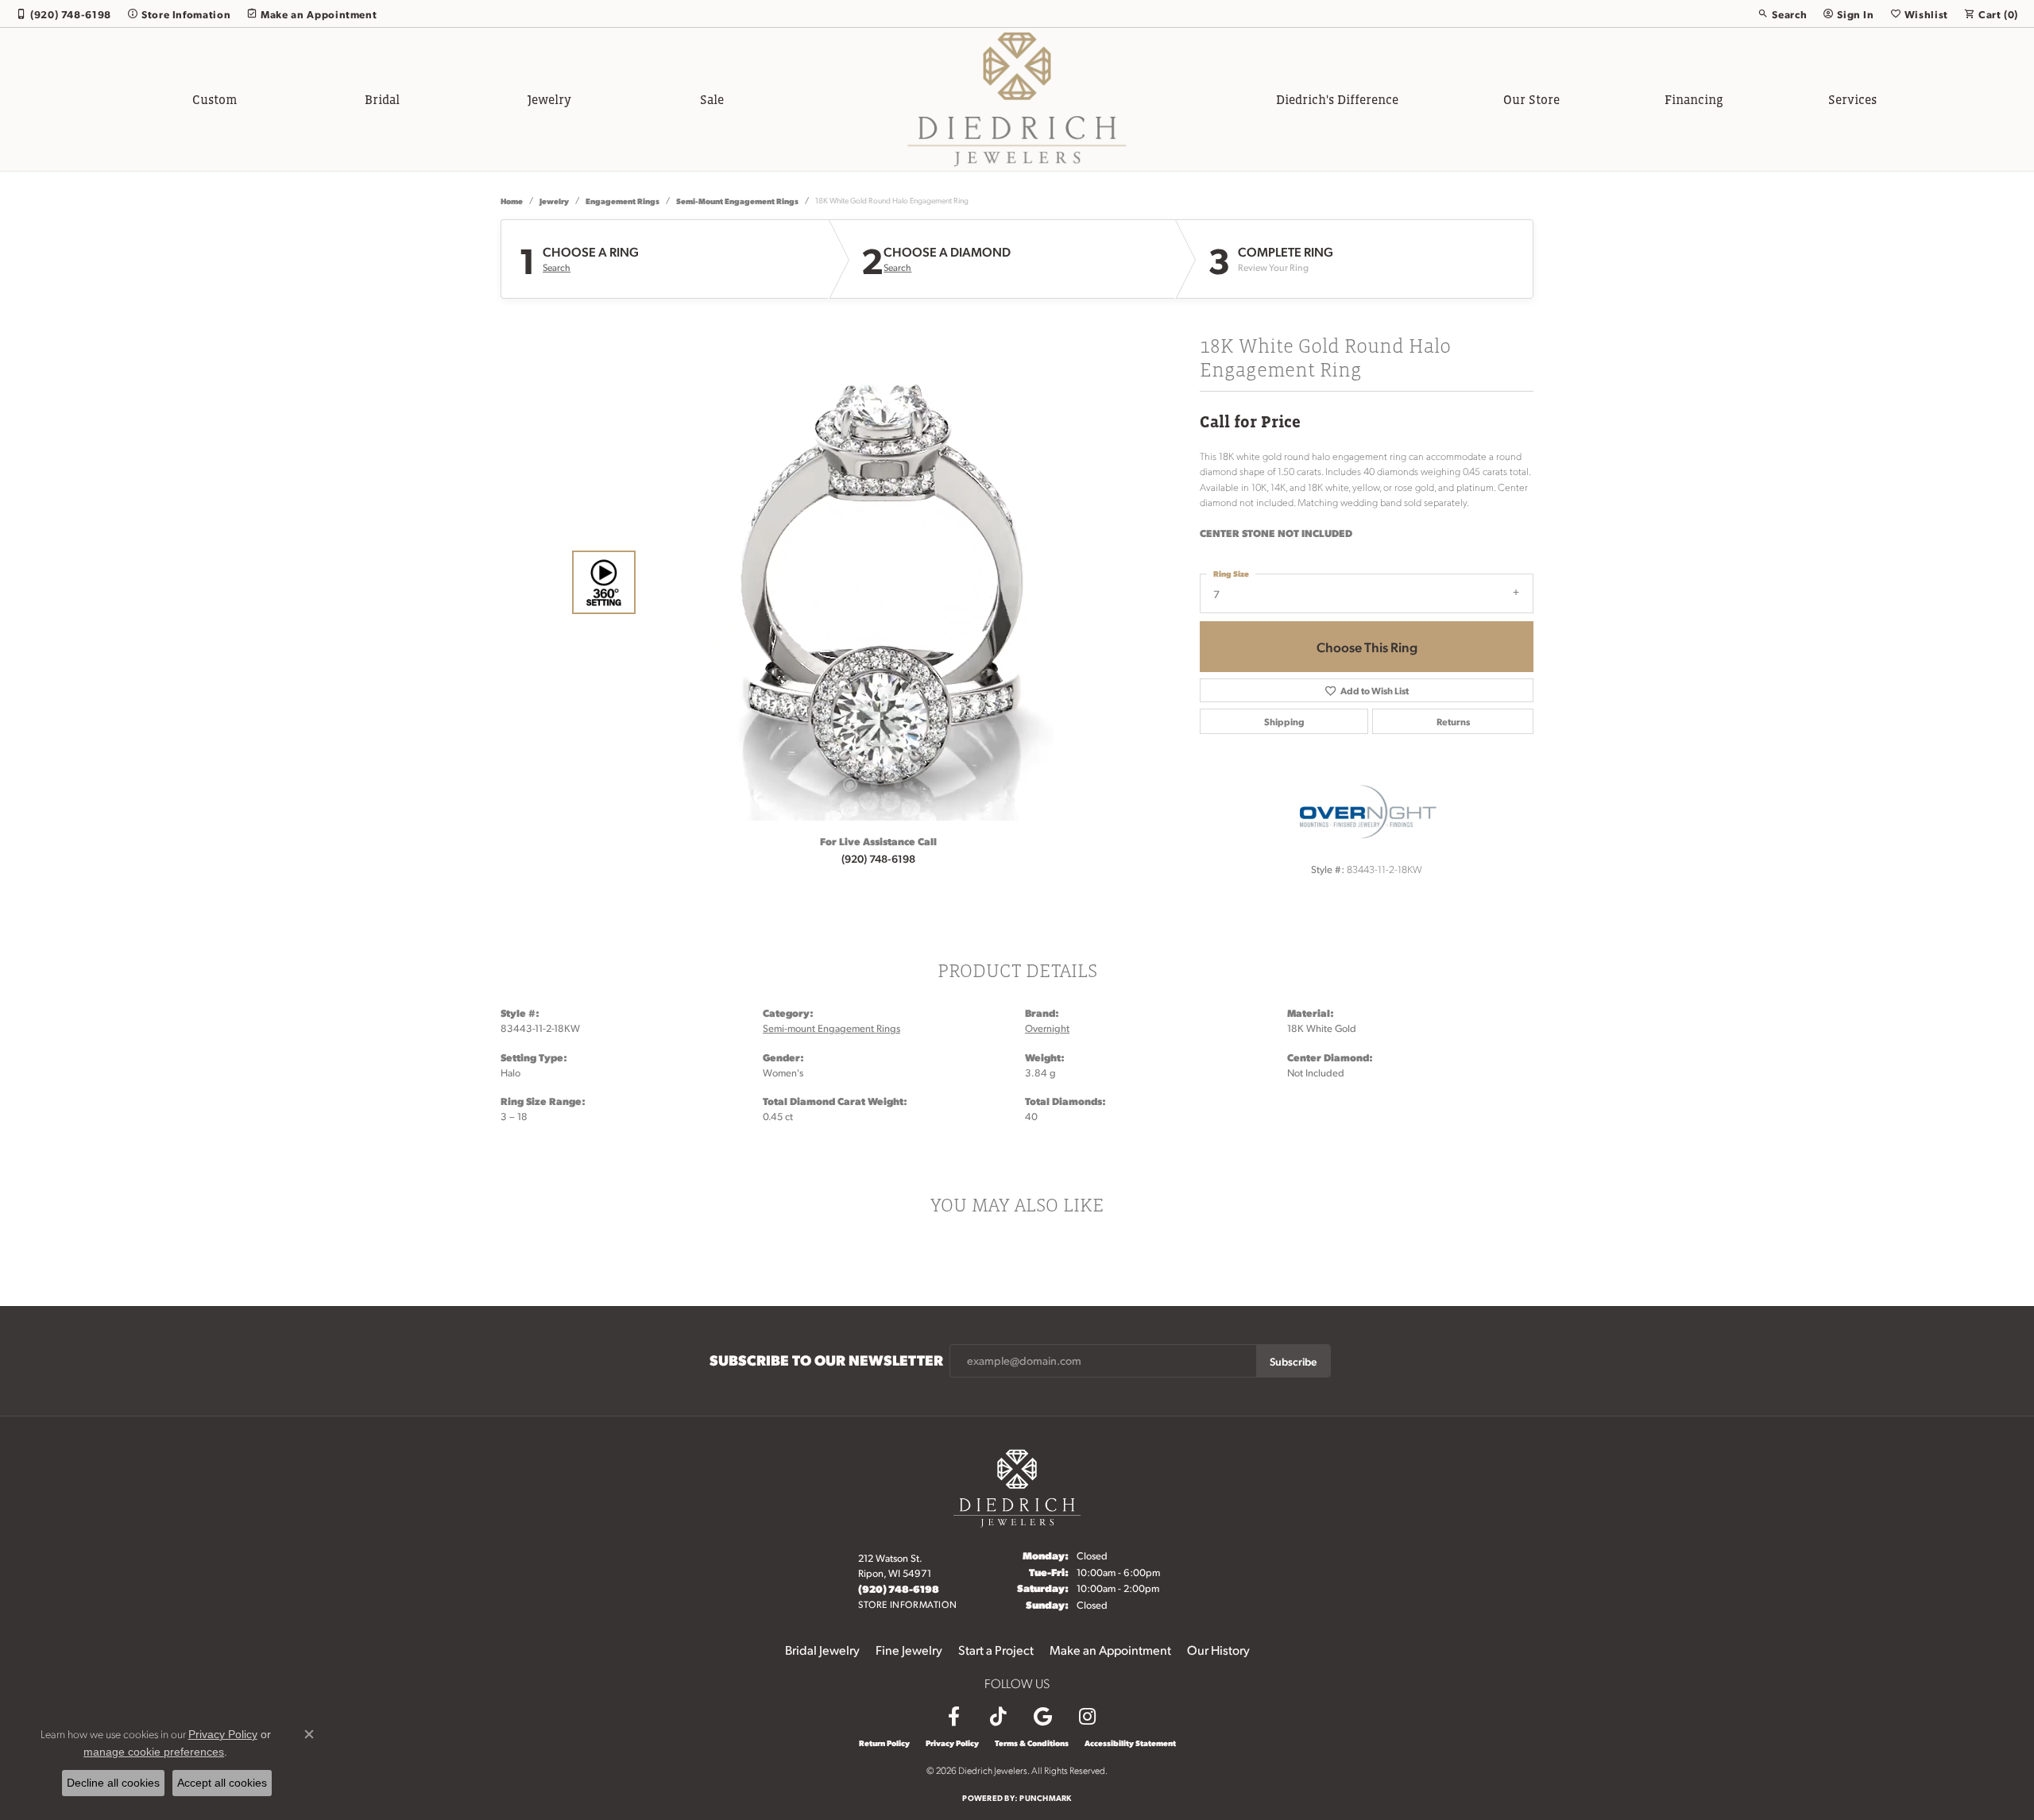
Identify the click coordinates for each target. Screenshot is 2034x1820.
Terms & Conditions (1032, 1743)
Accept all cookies (222, 1783)
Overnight (1047, 1028)
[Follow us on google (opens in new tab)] (1042, 1717)
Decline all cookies (113, 1783)
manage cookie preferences (154, 1752)
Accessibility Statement (1130, 1743)
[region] (874, 582)
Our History (1218, 1650)
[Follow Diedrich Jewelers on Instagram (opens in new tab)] (1087, 1717)
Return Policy (884, 1743)
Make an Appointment (1110, 1650)
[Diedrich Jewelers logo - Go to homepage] (1017, 99)
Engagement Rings (623, 201)
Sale (712, 99)
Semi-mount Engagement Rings (737, 201)
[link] (64, 14)
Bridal (382, 99)
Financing (1694, 99)
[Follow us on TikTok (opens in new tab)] (998, 1717)
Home (512, 201)
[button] (1782, 14)
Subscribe (1293, 1361)
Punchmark (1045, 1797)
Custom (215, 99)
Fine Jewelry (909, 1650)
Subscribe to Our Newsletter (826, 1360)
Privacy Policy (952, 1743)
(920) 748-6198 (878, 858)
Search (557, 268)
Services (1852, 99)
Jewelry (549, 99)
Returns (1453, 721)
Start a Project (996, 1650)
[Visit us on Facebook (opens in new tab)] (953, 1717)
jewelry (554, 201)
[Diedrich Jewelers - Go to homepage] (1017, 1486)
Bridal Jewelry (822, 1650)
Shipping (1284, 721)
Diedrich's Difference (1337, 99)
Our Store (1531, 99)
